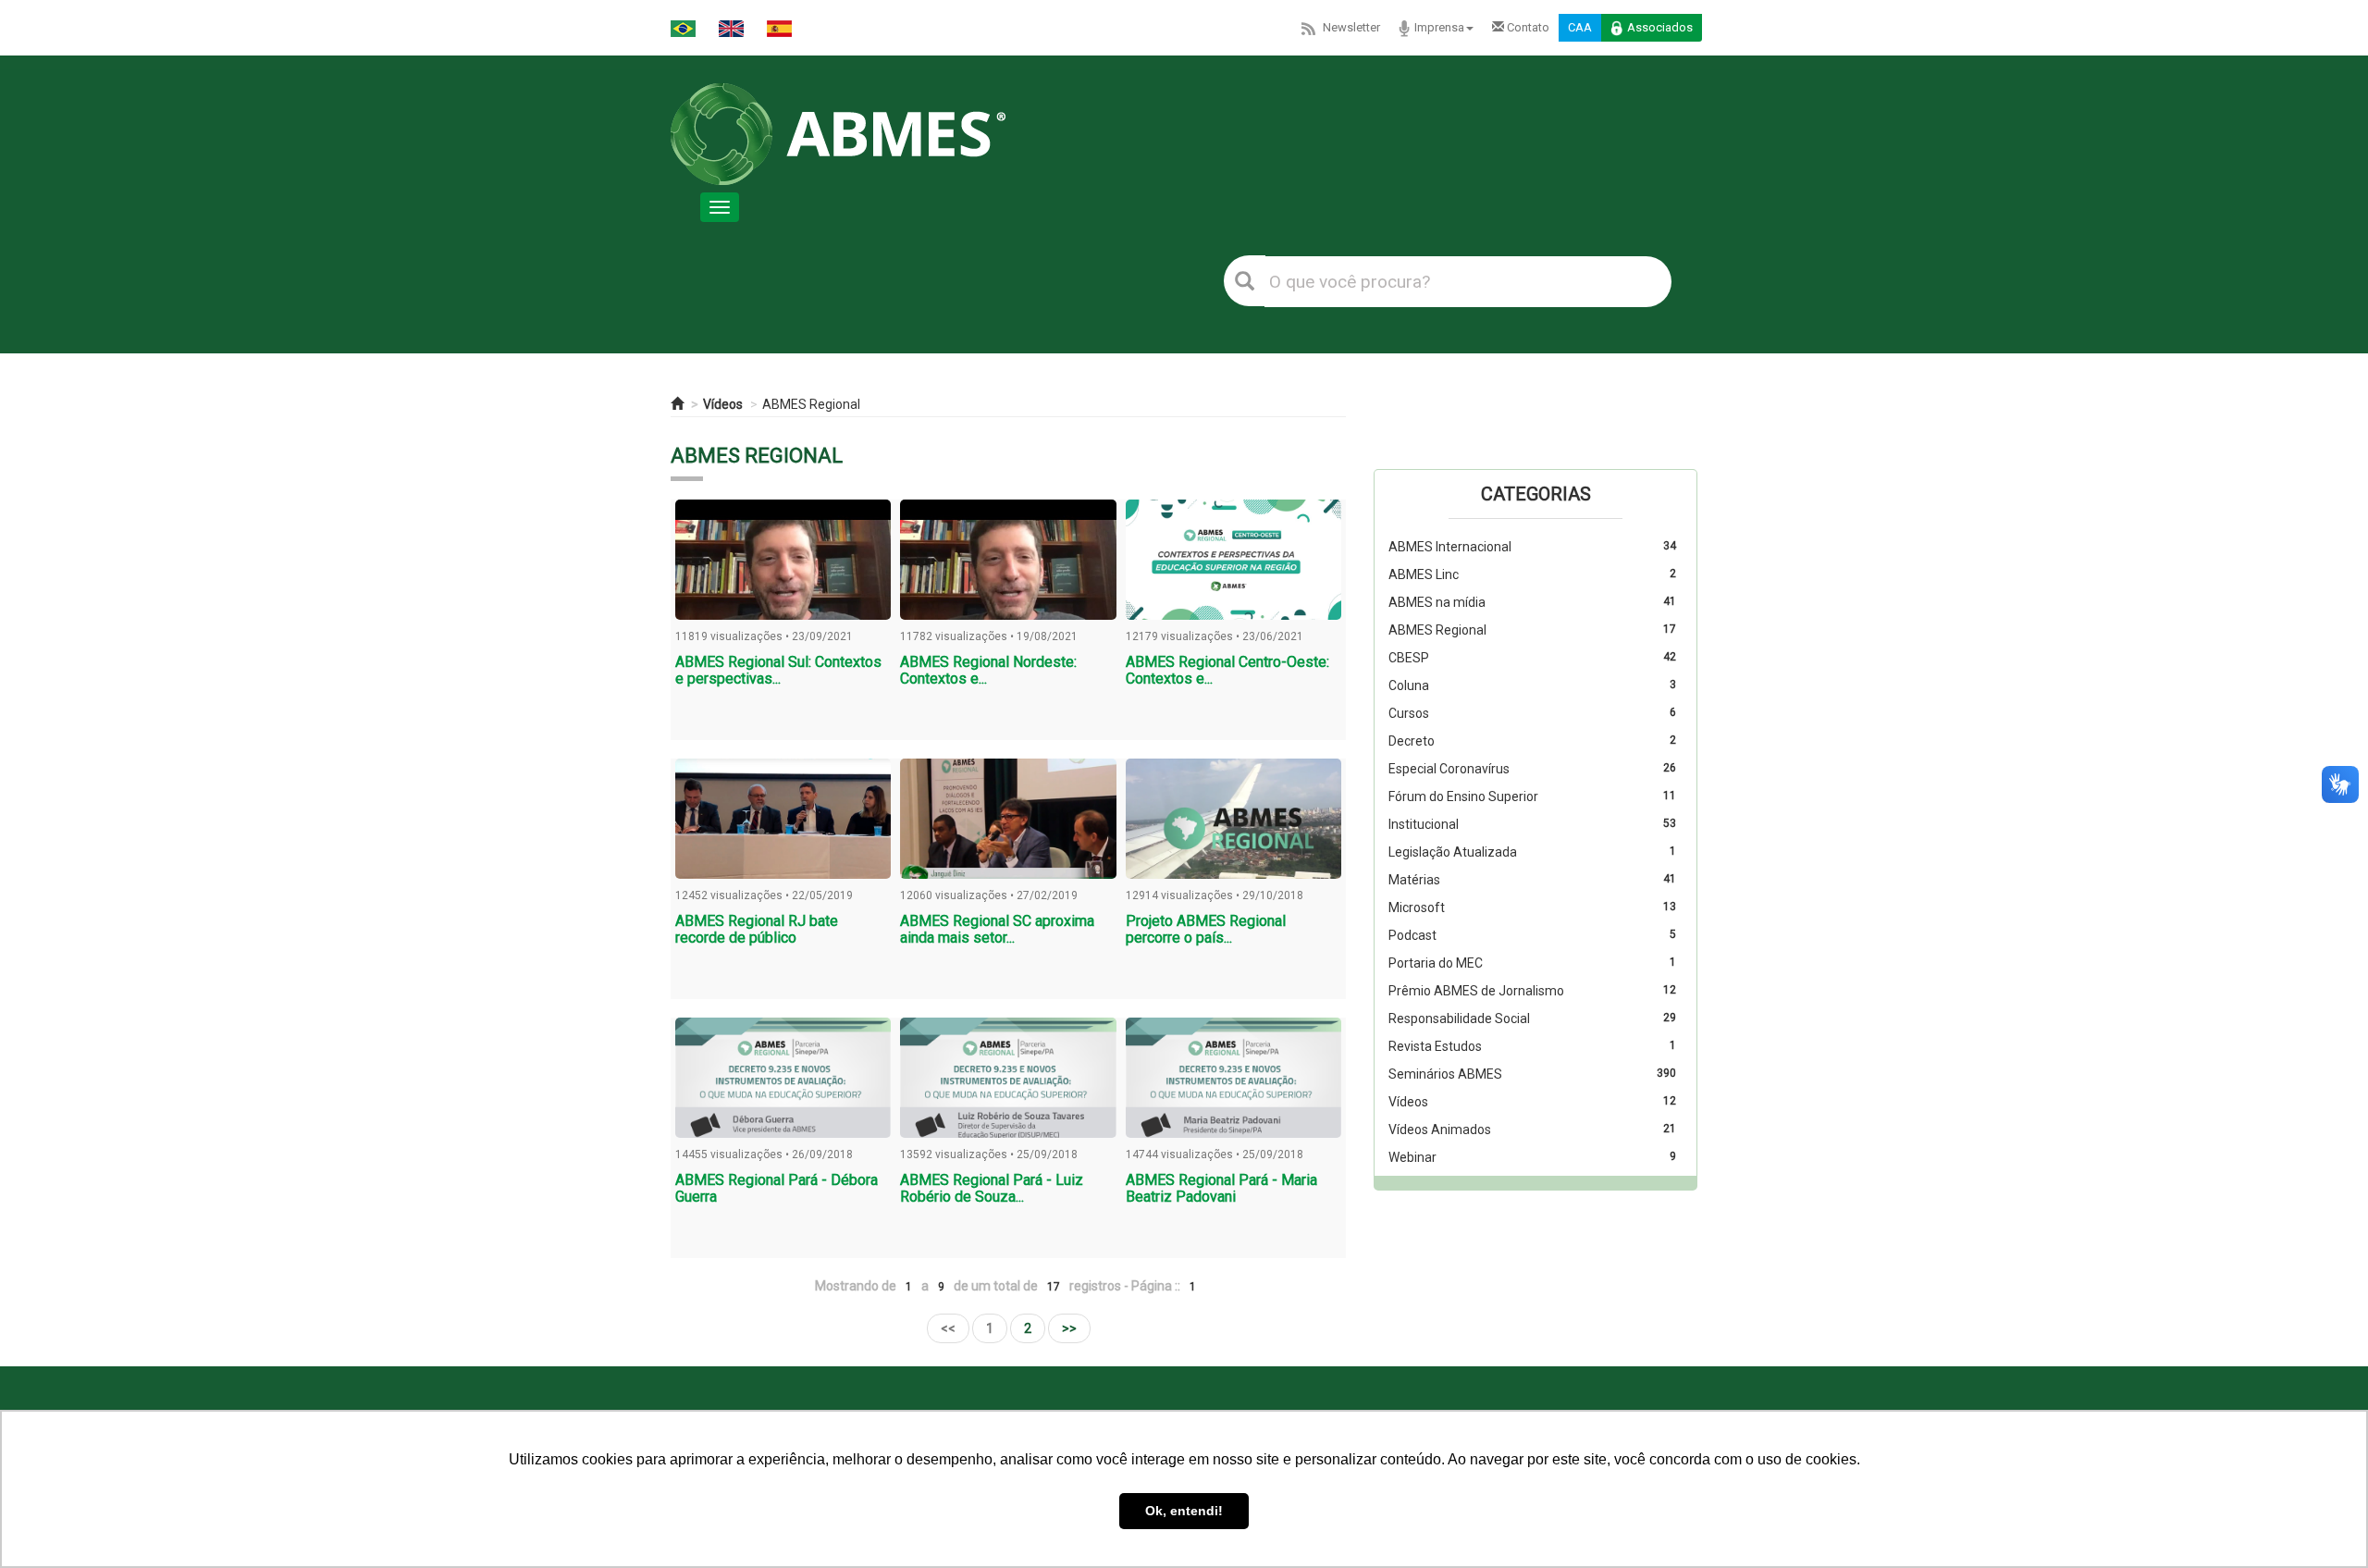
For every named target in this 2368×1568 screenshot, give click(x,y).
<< (948, 1328)
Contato (1527, 27)
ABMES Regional (811, 404)
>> (1069, 1328)
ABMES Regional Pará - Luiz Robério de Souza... (992, 1188)
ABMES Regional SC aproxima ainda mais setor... (997, 929)
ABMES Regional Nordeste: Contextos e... (988, 670)
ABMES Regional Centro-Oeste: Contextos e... (1227, 670)
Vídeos (723, 404)
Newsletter (1351, 27)
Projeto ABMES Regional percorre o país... (1206, 929)
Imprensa (1439, 27)
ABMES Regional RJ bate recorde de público (757, 929)
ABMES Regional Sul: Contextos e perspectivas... (778, 670)
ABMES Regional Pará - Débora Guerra (777, 1188)
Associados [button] (1660, 27)
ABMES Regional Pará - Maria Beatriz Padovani (1221, 1188)
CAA (1580, 27)
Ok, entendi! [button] (1184, 1511)
